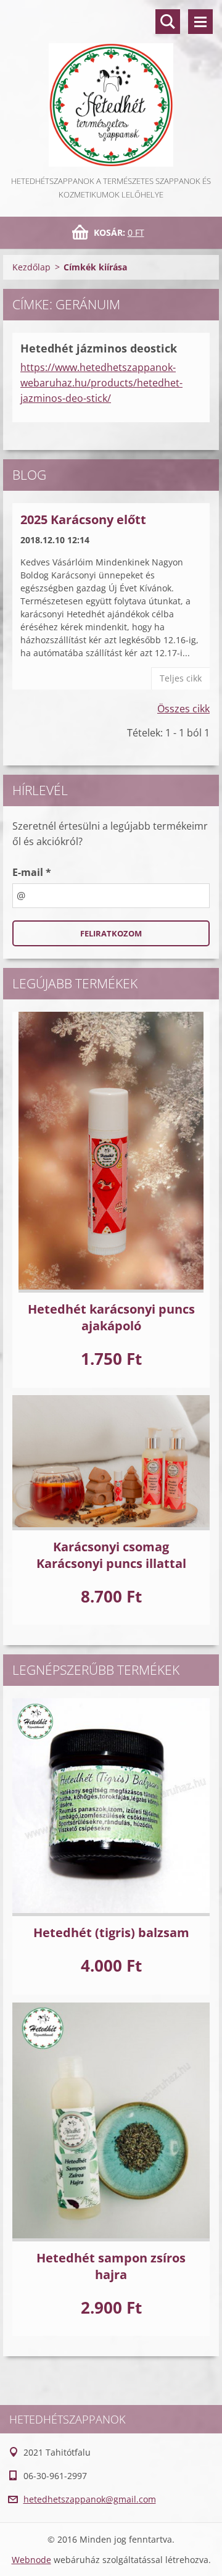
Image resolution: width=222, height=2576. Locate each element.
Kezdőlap (31, 267)
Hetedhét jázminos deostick (99, 348)
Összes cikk (183, 709)
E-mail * (32, 872)
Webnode (31, 2560)
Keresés (168, 22)
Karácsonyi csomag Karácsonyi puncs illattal (111, 1555)
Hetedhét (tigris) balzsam (111, 1932)
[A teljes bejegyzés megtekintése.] (111, 1152)
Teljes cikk (181, 678)
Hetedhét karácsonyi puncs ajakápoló (111, 1317)
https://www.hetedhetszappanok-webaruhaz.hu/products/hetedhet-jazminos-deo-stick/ (101, 383)
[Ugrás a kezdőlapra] (111, 87)
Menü (200, 22)
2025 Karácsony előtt (83, 519)
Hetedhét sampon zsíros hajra (111, 2266)
